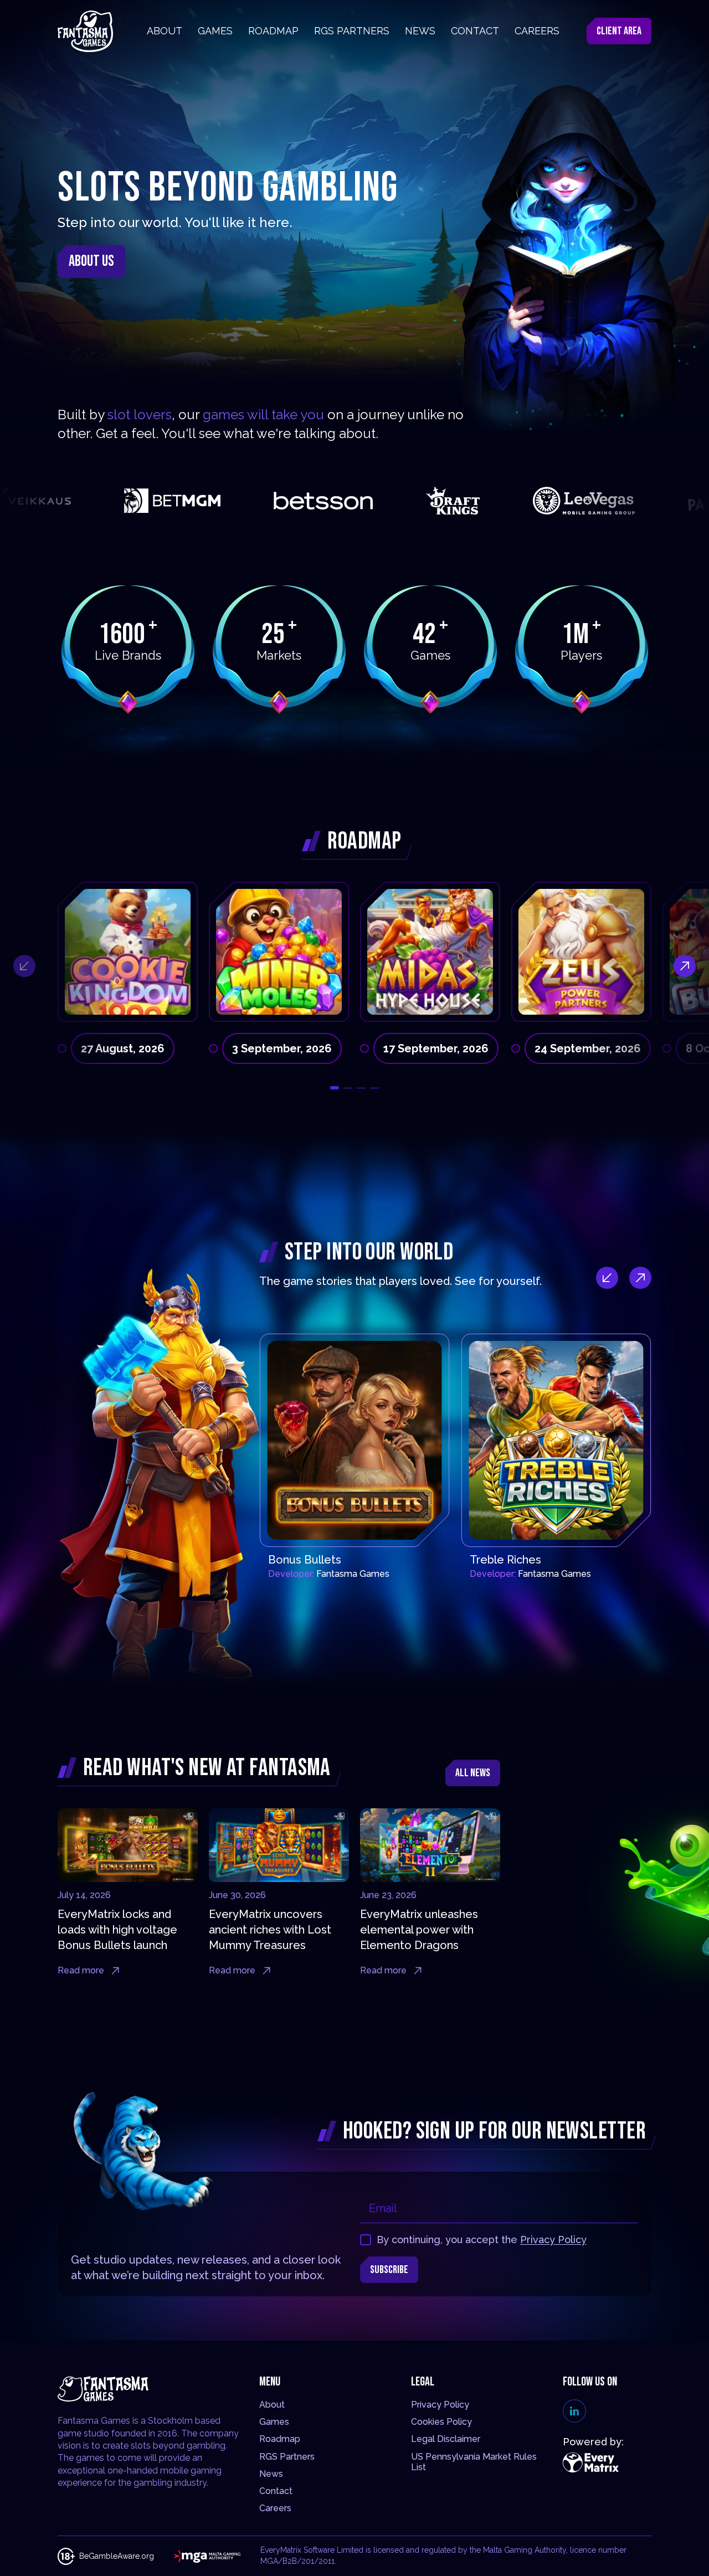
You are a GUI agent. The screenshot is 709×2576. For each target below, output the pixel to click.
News (271, 2474)
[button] (335, 1088)
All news (473, 1773)
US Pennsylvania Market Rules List (474, 2462)
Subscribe (389, 2270)
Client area (619, 31)
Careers (275, 2508)
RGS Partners (287, 2457)
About (272, 2405)
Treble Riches (505, 1560)
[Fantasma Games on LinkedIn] (574, 2411)
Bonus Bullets (305, 1560)
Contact (276, 2491)
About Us (91, 261)
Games (274, 2422)
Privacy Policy (553, 2240)
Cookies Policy (441, 2422)
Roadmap (280, 2439)
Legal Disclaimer (446, 2439)
